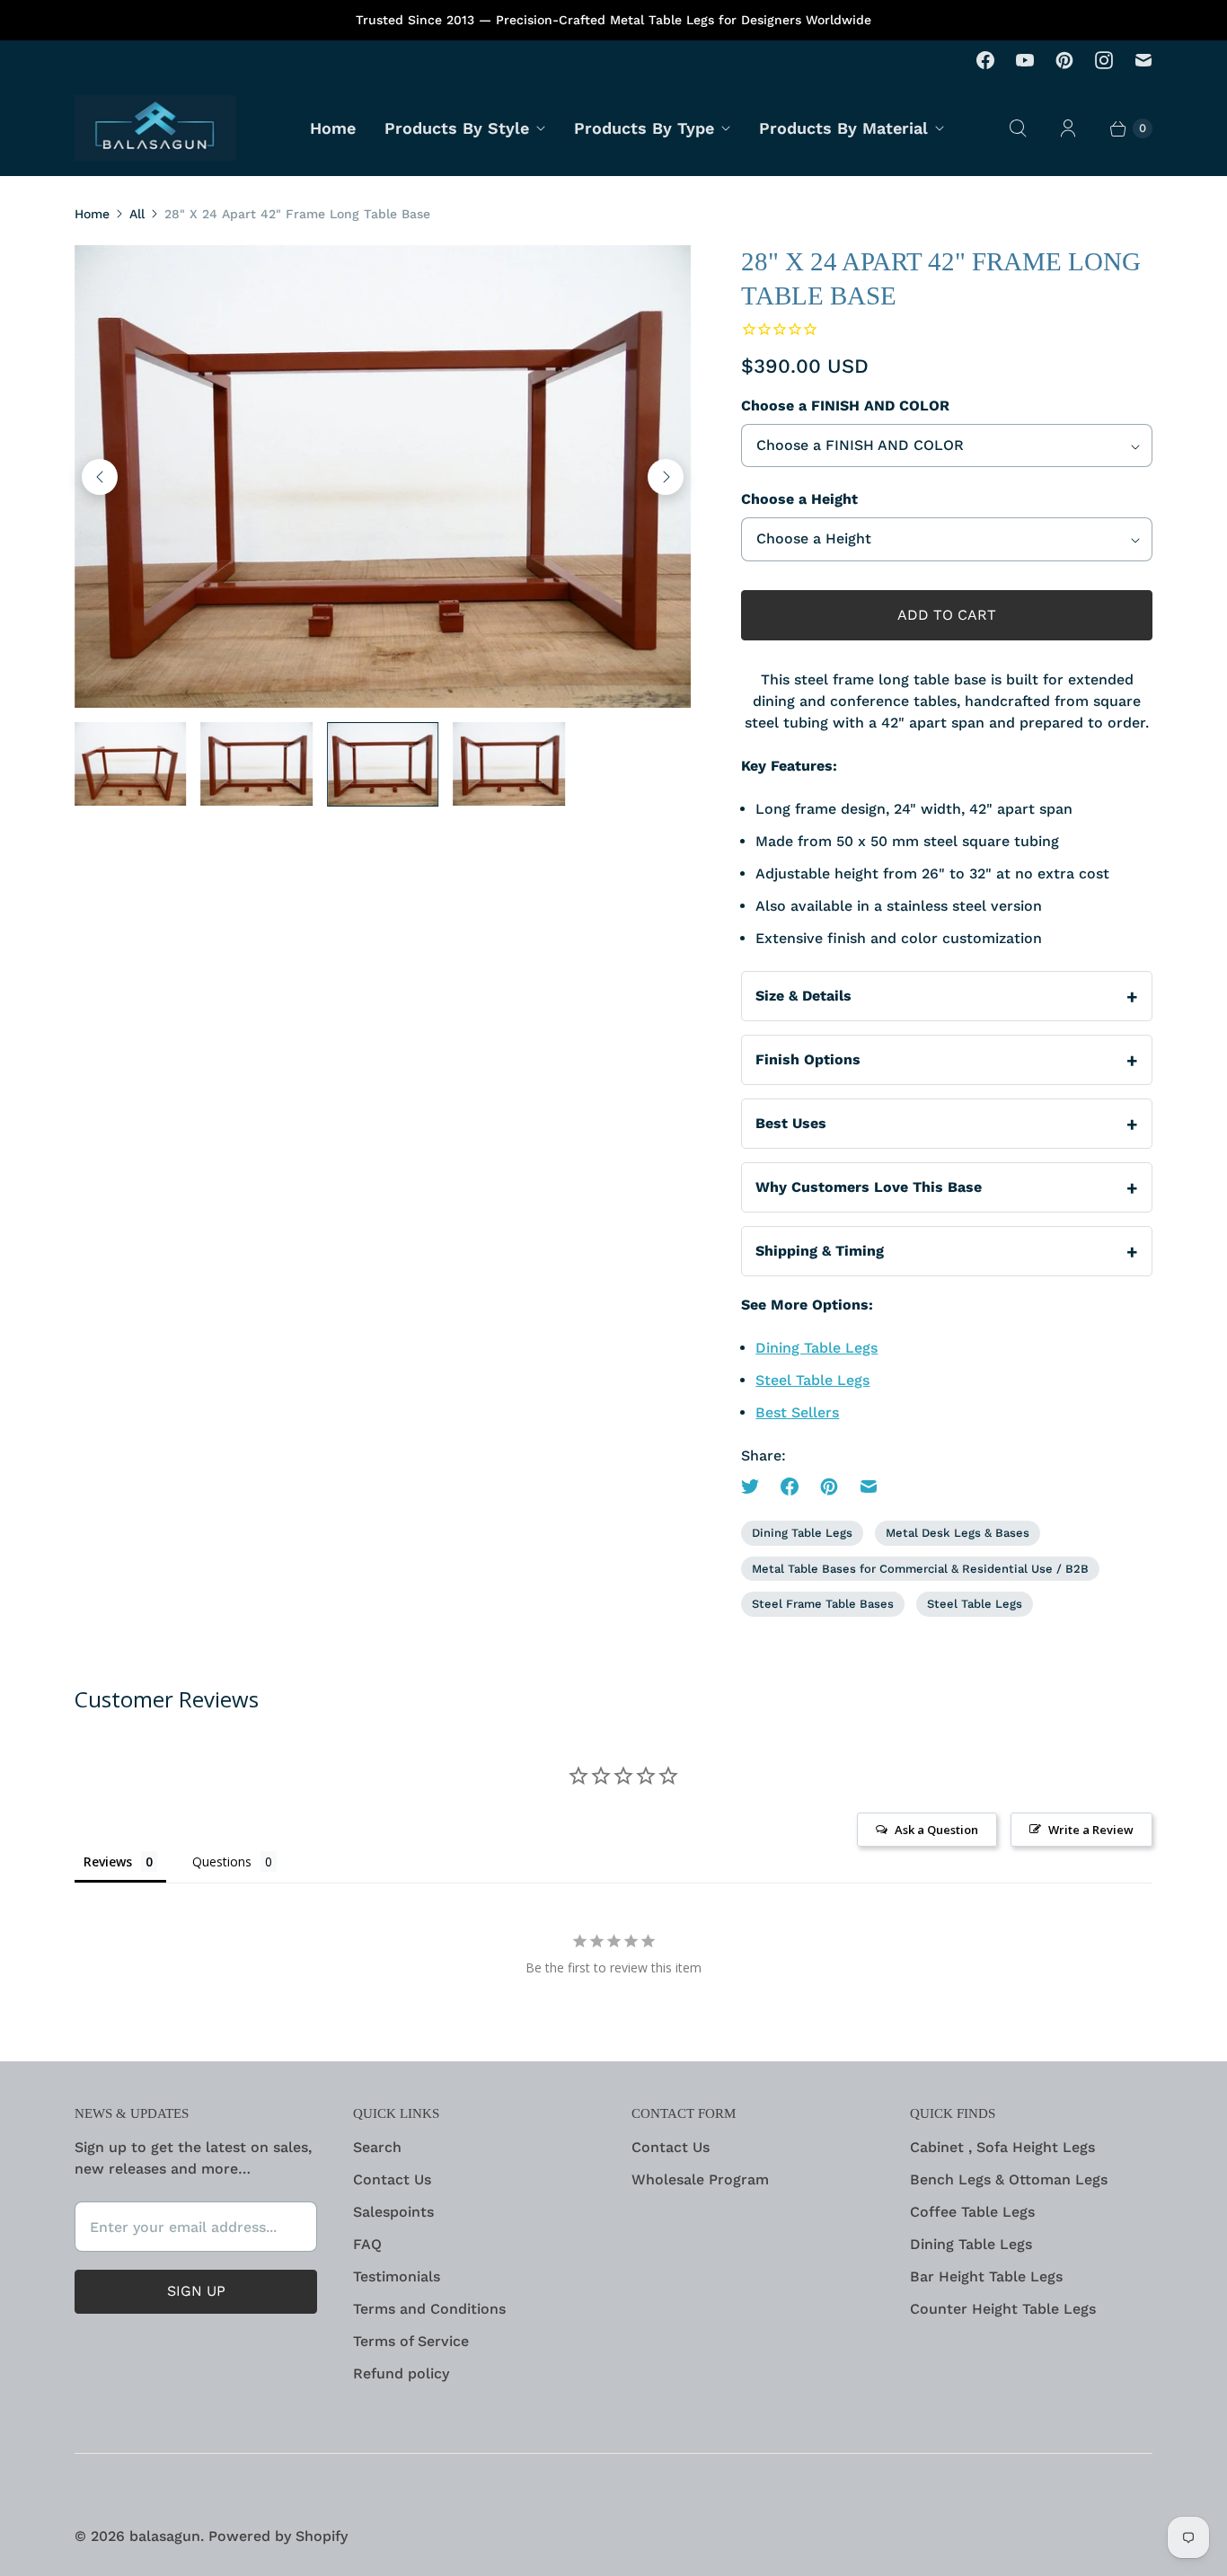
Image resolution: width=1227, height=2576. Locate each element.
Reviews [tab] (108, 1861)
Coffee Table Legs (972, 2212)
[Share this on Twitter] (755, 1486)
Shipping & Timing (820, 1251)
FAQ (367, 2244)
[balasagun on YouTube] (1025, 60)
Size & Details (803, 996)
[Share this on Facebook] (790, 1486)
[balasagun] (155, 128)
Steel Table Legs (812, 1380)
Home (333, 128)
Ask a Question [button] (936, 1830)
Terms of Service (411, 2341)
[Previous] (100, 477)
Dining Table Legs (817, 1348)
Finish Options (808, 1059)
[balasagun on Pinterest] (1064, 60)
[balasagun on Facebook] (985, 60)
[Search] (1018, 128)
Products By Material (843, 128)
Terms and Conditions (429, 2309)
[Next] (666, 477)
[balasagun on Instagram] (1104, 60)
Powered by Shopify (278, 2536)
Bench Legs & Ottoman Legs (1009, 2179)
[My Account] (1068, 128)
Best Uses (791, 1123)
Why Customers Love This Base (869, 1187)
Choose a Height (799, 499)
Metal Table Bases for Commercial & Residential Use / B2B (920, 1569)
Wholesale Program (700, 2179)
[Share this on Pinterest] (829, 1486)
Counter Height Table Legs (1003, 2309)
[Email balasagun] (1143, 60)
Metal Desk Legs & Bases (958, 1533)
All (137, 214)
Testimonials (397, 2276)
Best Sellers (797, 1412)
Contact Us (392, 2179)
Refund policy (401, 2373)
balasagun (165, 2536)
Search (377, 2147)
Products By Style (457, 128)
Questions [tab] (222, 1861)
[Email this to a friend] (869, 1486)
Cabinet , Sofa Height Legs (1002, 2147)
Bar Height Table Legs (986, 2276)
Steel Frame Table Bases (823, 1604)
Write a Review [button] (1091, 1830)
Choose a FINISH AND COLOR (845, 406)
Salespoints (393, 2212)
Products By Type (644, 128)
